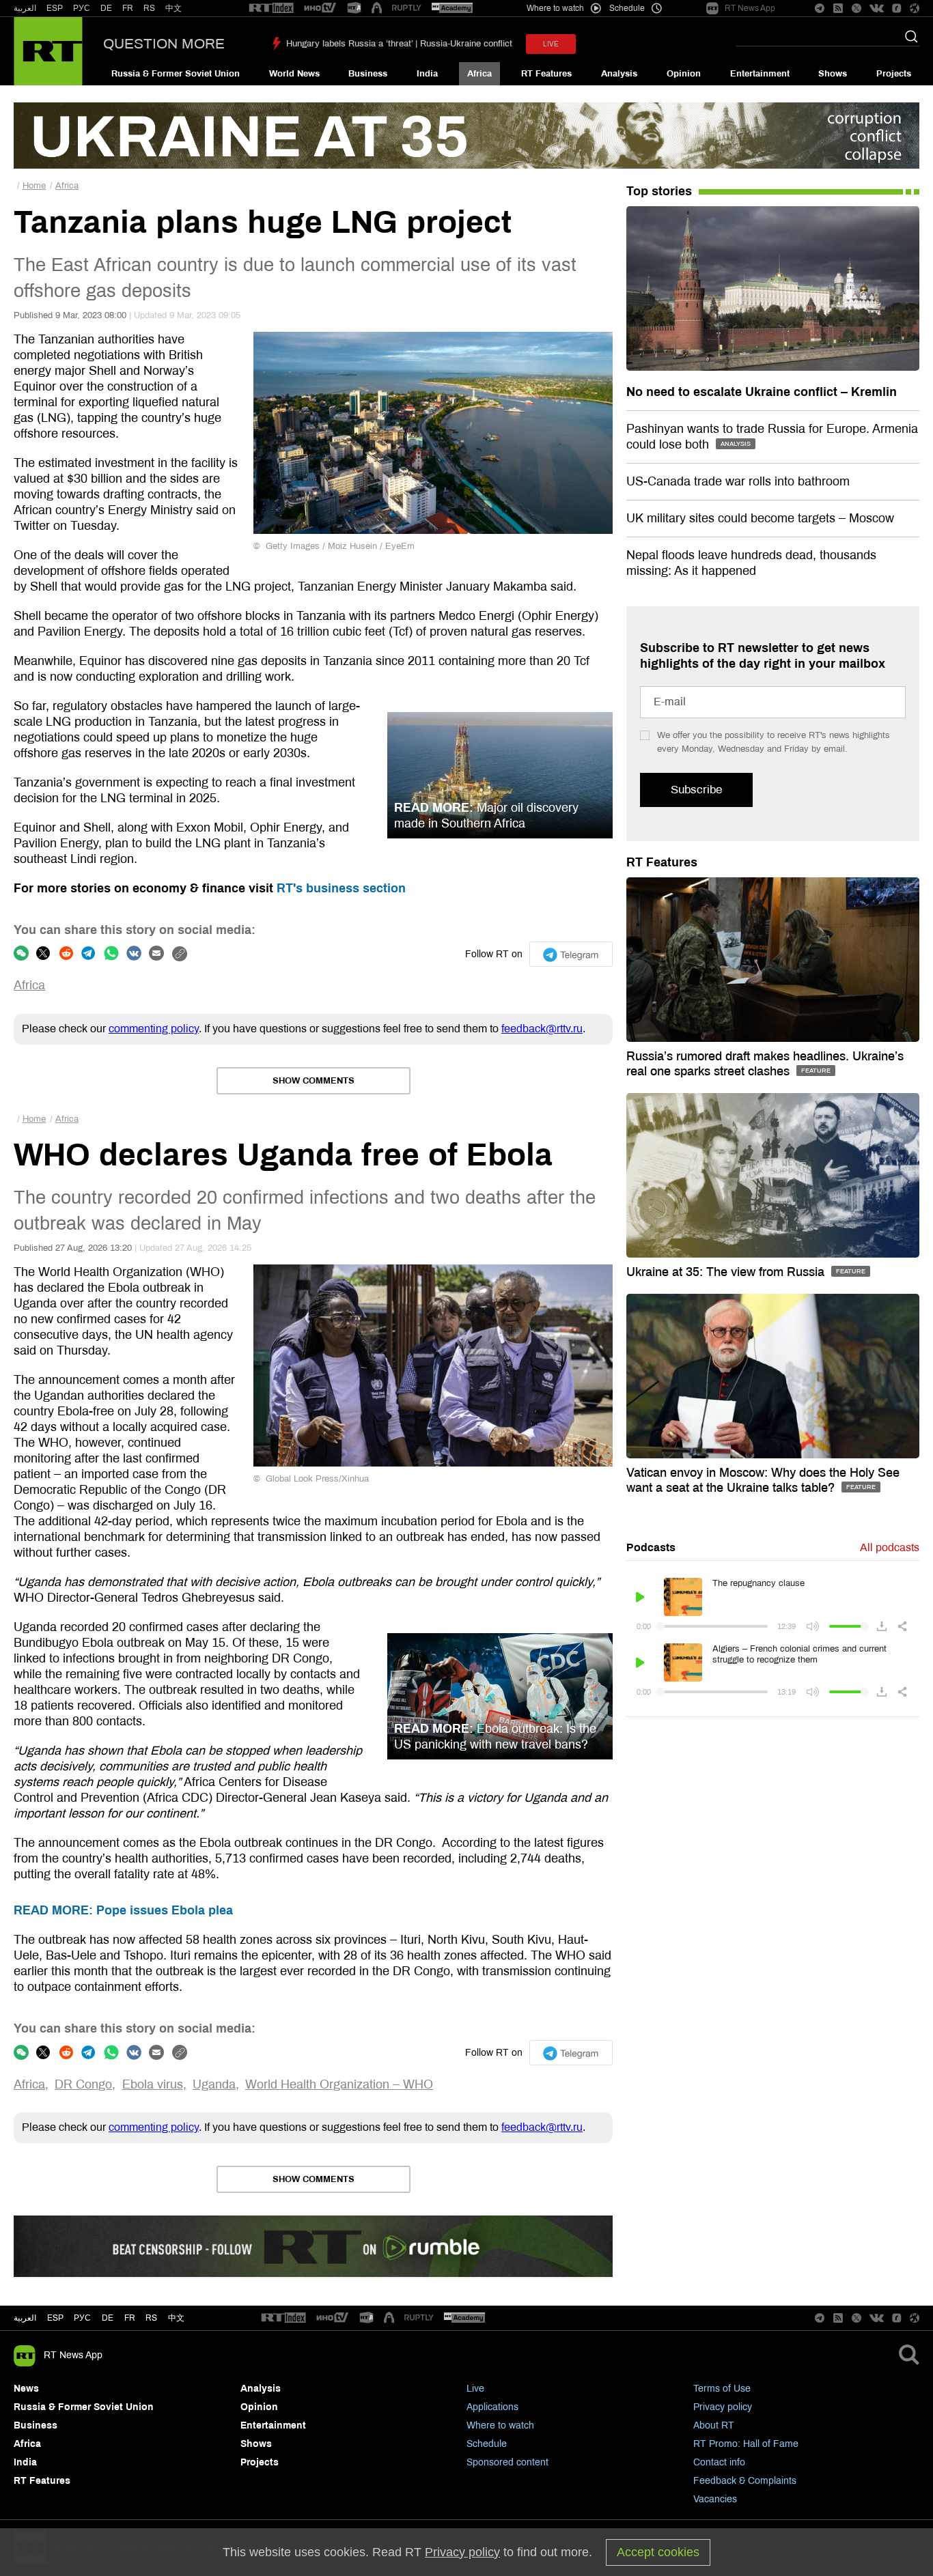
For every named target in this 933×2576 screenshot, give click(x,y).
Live (475, 2389)
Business (368, 74)
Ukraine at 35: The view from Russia (727, 1272)
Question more (164, 44)
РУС (82, 8)
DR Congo (83, 2084)
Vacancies (715, 2499)
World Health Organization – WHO (339, 2084)
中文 (173, 8)
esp (55, 2318)
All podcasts (890, 1547)
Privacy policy (723, 2407)
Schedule (487, 2444)
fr (130, 2318)
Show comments (314, 1081)
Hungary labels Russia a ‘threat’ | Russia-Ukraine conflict (399, 44)
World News (294, 74)
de (108, 2318)
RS (149, 8)
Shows (833, 74)
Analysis (619, 74)
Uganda (214, 2084)
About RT (714, 2425)
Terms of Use (722, 2389)
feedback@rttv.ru (542, 1029)
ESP (55, 8)
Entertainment (760, 74)
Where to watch (500, 2425)
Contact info (719, 2462)
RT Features (546, 74)
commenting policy (154, 1029)
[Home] (48, 51)
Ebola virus (153, 2084)
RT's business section (341, 888)
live (551, 44)
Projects (894, 74)
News (26, 2389)
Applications (492, 2407)
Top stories (659, 191)
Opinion (684, 74)
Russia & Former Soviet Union (176, 74)
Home (34, 186)
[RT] (271, 9)
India (427, 74)
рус (82, 2318)
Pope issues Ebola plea (123, 1910)
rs (151, 2318)
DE (106, 8)
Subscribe (696, 790)
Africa (479, 74)
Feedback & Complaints (745, 2481)
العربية (25, 8)
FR (128, 8)
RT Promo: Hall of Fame (746, 2444)
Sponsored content (507, 2462)
